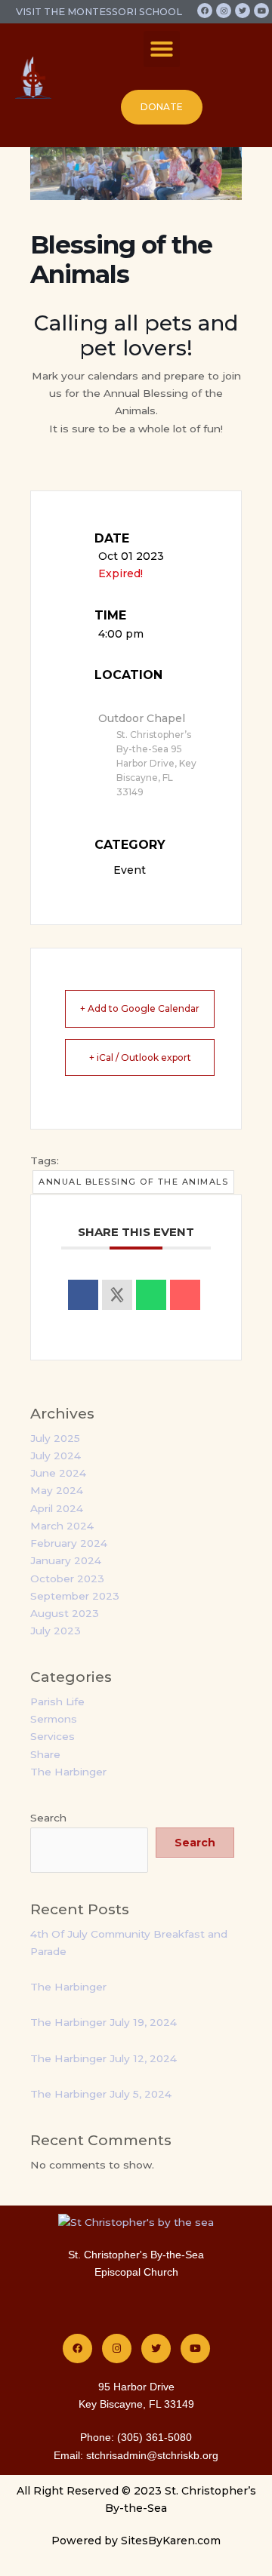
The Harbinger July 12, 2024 (104, 2058)
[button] (162, 49)
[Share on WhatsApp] (151, 1295)
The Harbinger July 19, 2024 (104, 2022)
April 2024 (57, 1508)
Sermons (54, 1719)
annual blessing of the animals (133, 1182)
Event (130, 870)
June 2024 (58, 1473)
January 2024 (66, 1560)
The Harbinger (68, 1772)
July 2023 (56, 1631)
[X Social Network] (117, 1295)
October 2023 (67, 1578)
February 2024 (69, 1543)
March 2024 (62, 1526)
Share (45, 1754)
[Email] (185, 1295)
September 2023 (75, 1596)
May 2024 (57, 1490)
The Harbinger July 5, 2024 (101, 2094)
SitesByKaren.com (171, 2541)
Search (48, 1818)
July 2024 (56, 1456)
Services (53, 1736)
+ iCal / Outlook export (140, 1057)
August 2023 (65, 1613)
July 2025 (55, 1438)
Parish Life (57, 1701)
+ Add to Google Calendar (140, 1008)
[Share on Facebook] (83, 1295)
